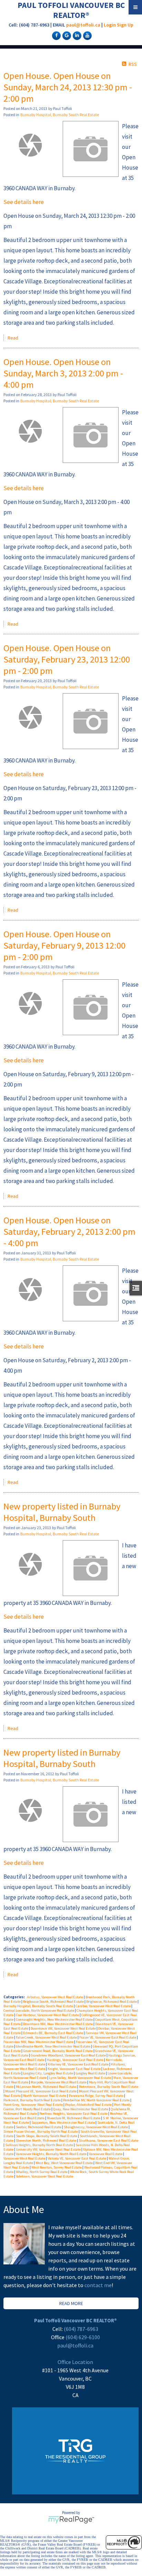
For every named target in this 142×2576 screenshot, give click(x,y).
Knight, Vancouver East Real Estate (74, 2069)
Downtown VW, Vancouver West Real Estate (64, 2028)
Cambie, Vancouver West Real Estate (103, 2006)
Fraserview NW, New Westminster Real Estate (39, 2042)
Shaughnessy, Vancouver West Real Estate (96, 2127)
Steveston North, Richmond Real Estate (46, 2140)
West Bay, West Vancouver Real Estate (64, 2163)
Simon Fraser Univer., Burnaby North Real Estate (41, 2131)
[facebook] (55, 35)
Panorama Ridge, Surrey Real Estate (96, 2096)
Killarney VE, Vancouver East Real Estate (78, 2064)
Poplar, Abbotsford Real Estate (89, 2105)
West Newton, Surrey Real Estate (57, 2167)
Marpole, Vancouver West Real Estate (59, 2082)
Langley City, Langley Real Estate (48, 2073)
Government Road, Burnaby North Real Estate (58, 2051)
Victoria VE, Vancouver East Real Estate (77, 2158)
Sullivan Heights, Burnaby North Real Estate (39, 2145)
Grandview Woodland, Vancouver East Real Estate (69, 2055)
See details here (24, 202)
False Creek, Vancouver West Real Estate (47, 2037)
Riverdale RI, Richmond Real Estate (74, 2118)
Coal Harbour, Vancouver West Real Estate (48, 2015)
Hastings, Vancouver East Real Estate (75, 2060)
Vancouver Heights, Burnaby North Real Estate (52, 2154)
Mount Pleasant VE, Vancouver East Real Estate (41, 2091)
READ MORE (71, 2303)
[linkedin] (76, 35)
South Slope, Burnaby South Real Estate (47, 2136)
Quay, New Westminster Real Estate (81, 2109)
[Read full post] (31, 145)
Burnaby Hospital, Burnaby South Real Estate (60, 115)
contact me (98, 2285)
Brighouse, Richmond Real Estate (112, 2002)
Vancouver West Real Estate (25, 2158)
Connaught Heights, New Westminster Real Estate (55, 2019)
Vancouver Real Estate (106, 2154)
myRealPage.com (71, 2520)
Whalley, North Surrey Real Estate (42, 2172)
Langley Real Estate (91, 2073)
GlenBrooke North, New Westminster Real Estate (53, 2046)
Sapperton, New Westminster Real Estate (63, 2123)
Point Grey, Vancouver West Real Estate (33, 2105)
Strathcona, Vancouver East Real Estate (108, 2140)
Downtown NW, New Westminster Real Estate (58, 2024)
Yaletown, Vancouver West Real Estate (44, 2176)
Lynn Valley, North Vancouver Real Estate (80, 2078)
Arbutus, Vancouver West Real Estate (55, 1997)
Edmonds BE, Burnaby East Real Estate (53, 2033)
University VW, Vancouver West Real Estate (49, 2149)
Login (110, 25)
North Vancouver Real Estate (45, 2096)
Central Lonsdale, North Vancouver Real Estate (39, 2011)
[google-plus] (66, 35)
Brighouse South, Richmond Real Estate (54, 2002)
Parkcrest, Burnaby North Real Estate (32, 2100)
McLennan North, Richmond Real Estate (46, 2087)
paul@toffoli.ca (83, 25)
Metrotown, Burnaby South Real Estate (108, 2087)
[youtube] (87, 35)
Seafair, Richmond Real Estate (39, 2127)
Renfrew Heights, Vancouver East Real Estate (74, 2114)
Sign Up (125, 25)
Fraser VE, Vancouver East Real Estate (108, 2037)
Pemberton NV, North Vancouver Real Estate (97, 2100)
